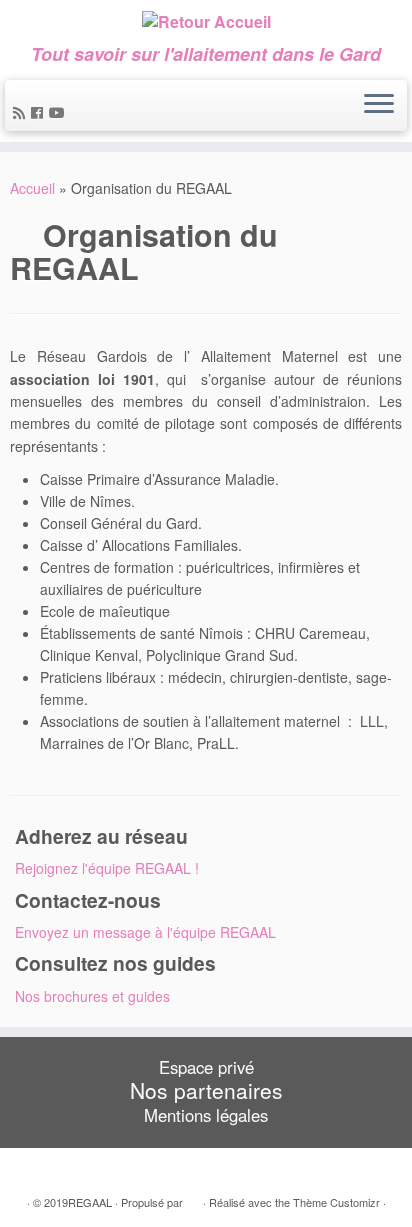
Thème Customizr (336, 1202)
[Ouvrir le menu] (379, 106)
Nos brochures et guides (92, 996)
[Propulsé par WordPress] (193, 1198)
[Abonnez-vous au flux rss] (22, 112)
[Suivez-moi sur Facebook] (40, 112)
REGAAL (90, 1202)
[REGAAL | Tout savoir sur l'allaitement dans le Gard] (206, 22)
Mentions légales (206, 1115)
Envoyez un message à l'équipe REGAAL (145, 932)
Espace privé (206, 1067)
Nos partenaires (206, 1090)
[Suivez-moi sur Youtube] (60, 112)
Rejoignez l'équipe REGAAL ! (107, 868)
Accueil (32, 188)
